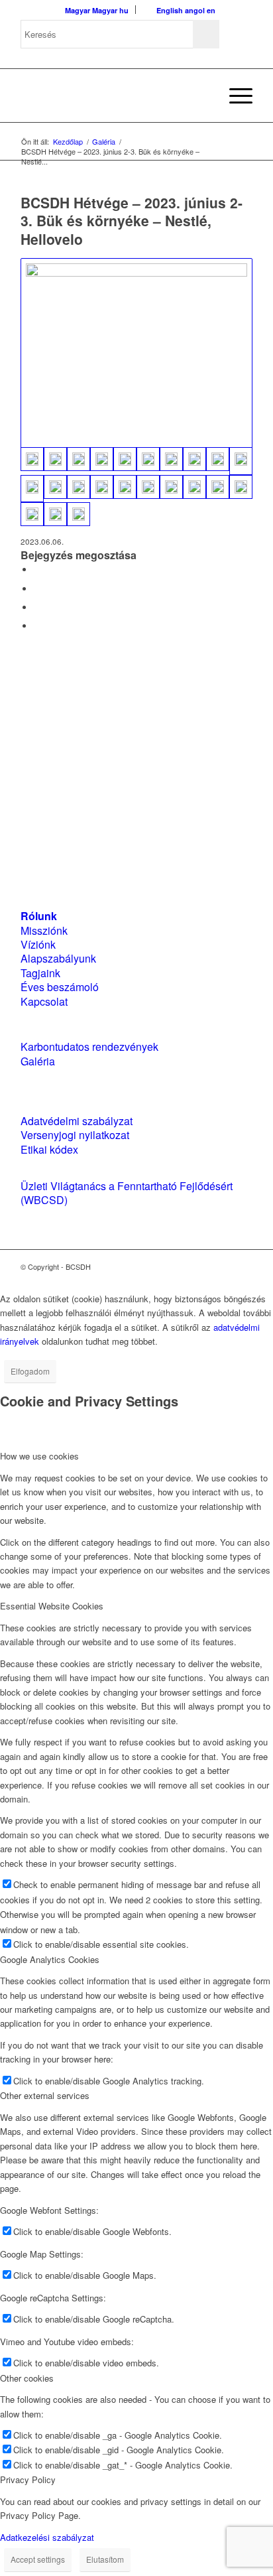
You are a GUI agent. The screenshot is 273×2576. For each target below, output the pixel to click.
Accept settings (38, 2559)
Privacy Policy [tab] (28, 2479)
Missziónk (44, 930)
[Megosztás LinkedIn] (37, 607)
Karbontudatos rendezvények (89, 1047)
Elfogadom (30, 1371)
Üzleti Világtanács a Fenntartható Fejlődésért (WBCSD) (127, 1193)
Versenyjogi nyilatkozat (75, 1135)
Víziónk (38, 944)
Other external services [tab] (45, 2095)
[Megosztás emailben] (37, 626)
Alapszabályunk (58, 958)
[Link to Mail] (243, 1266)
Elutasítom (105, 2559)
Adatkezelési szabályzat (47, 2537)
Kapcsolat (44, 1001)
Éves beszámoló (60, 987)
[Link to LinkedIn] (223, 1266)
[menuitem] (203, 96)
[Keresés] (203, 96)
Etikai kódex (49, 1149)
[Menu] (234, 96)
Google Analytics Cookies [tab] (50, 1959)
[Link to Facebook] (203, 1266)
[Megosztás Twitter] (37, 589)
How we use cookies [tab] (39, 1456)
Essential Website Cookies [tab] (52, 1606)
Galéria (38, 1061)
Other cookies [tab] (27, 2378)
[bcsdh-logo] (113, 96)
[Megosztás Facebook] (37, 570)
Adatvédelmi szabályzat (77, 1121)
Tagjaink (40, 973)
